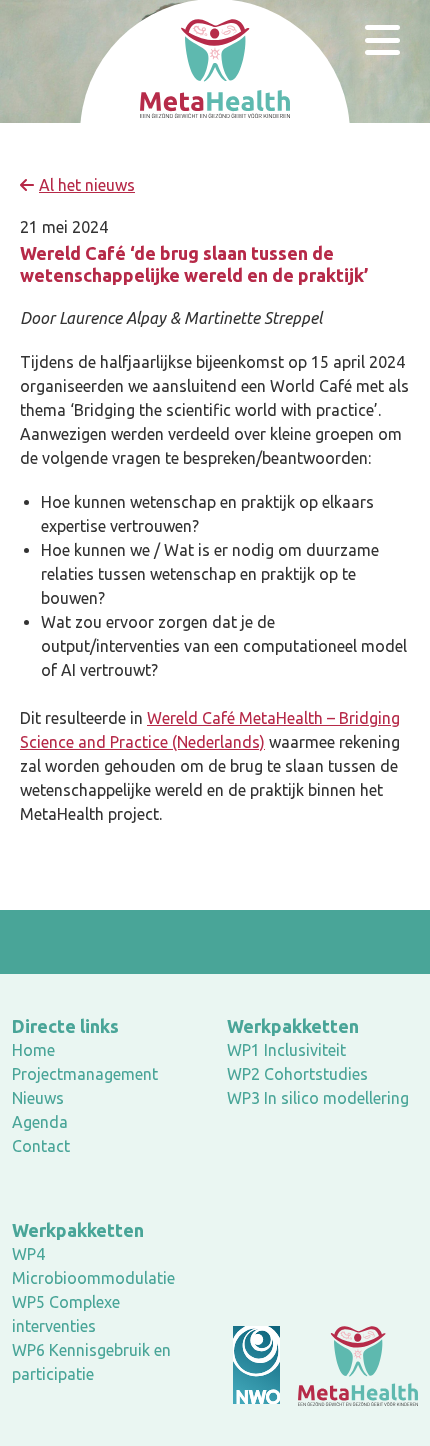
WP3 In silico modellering (318, 1098)
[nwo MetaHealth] (358, 1364)
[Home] (215, 67)
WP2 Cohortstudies (297, 1074)
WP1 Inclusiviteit (286, 1050)
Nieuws (38, 1098)
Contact (41, 1146)
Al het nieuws (87, 185)
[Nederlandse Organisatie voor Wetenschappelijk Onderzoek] (257, 1364)
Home (33, 1050)
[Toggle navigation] (382, 40)
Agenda (40, 1122)
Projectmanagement (85, 1074)
